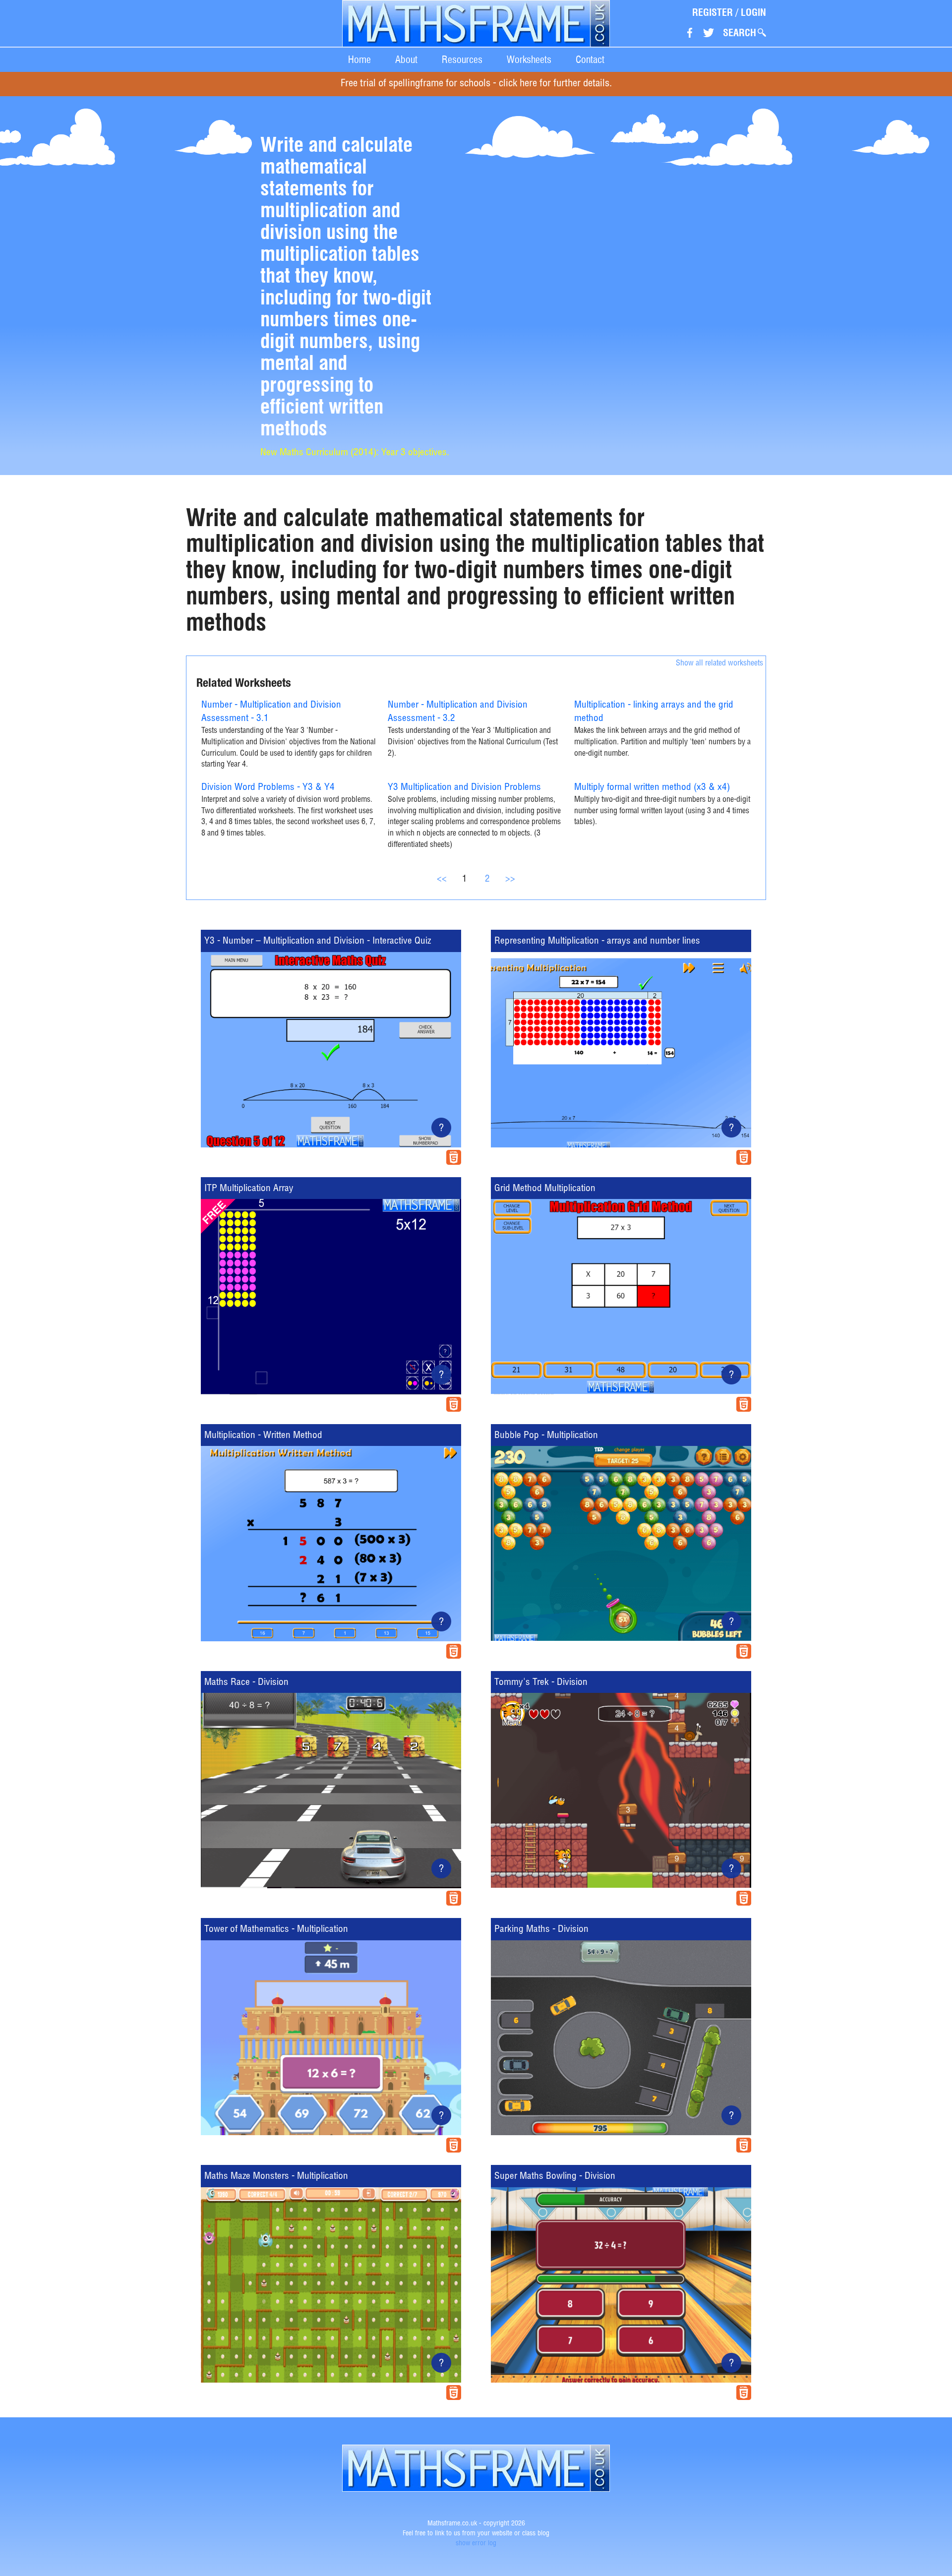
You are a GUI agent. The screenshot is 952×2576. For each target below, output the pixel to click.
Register (713, 12)
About (406, 60)
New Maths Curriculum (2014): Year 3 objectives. (355, 453)
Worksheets (529, 60)
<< (442, 879)
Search (740, 33)
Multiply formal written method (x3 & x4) (652, 788)
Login (753, 12)
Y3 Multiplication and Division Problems (464, 788)
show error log (476, 2544)
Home (359, 60)
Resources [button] (462, 60)
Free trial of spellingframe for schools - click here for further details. (476, 84)
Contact (590, 60)
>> (510, 879)
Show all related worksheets (719, 664)
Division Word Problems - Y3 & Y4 (268, 788)
